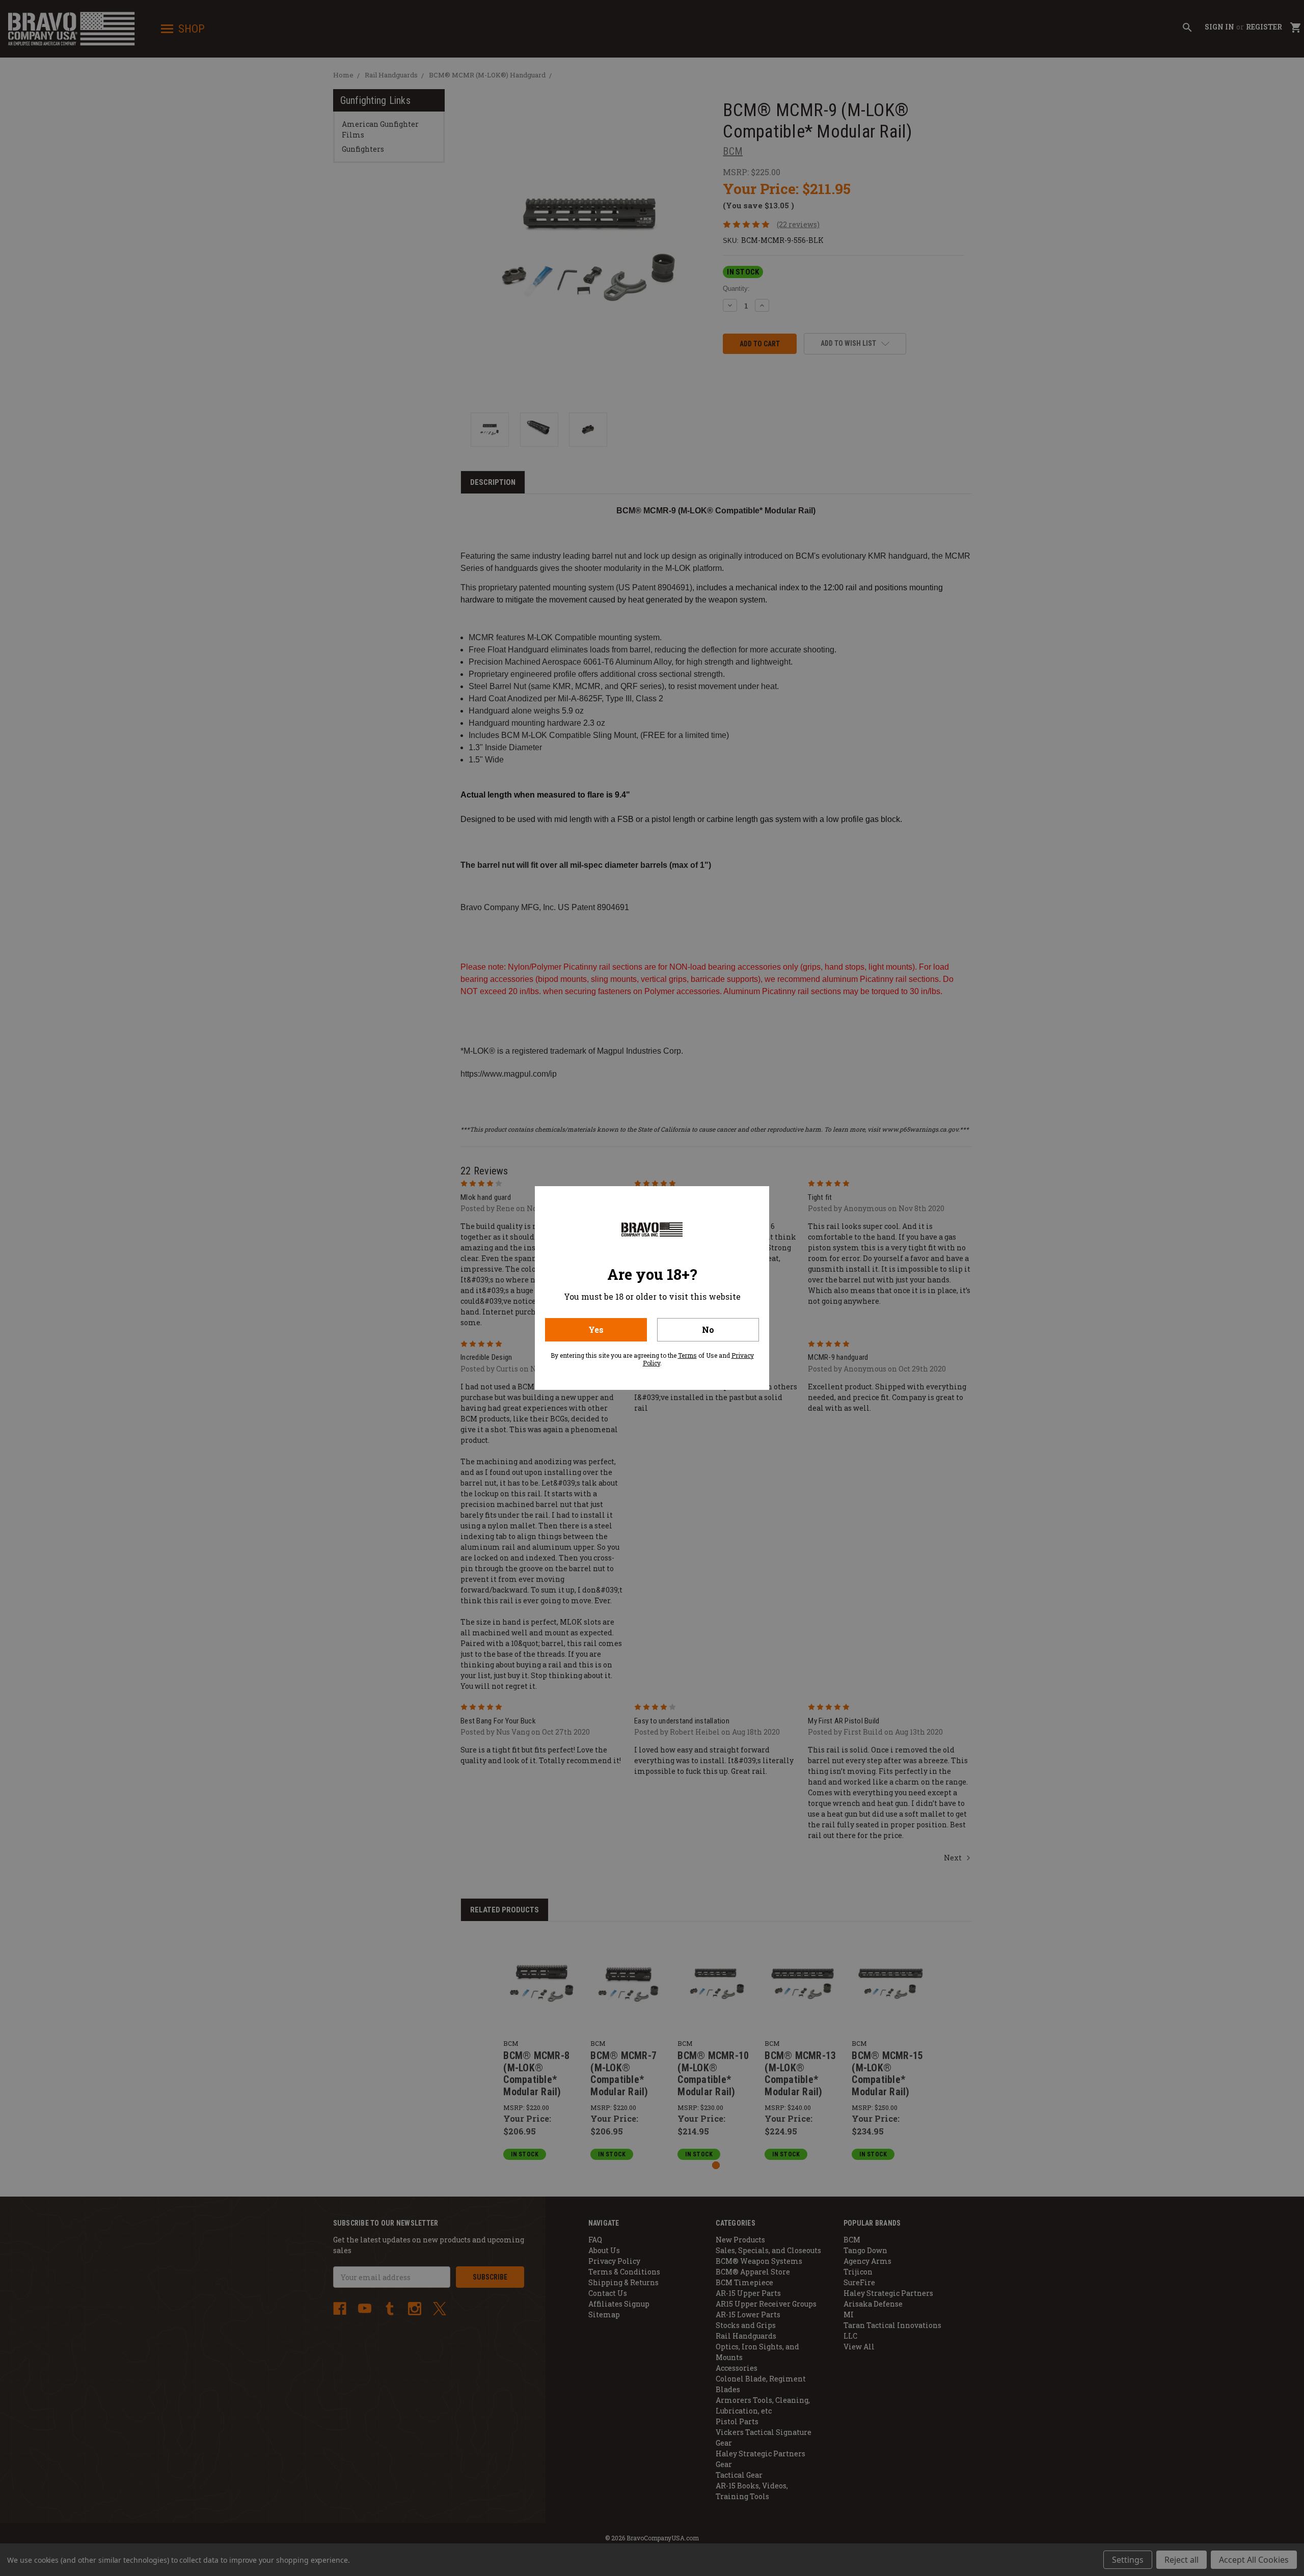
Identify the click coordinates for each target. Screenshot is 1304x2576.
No (708, 1330)
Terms (687, 1355)
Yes (596, 1330)
